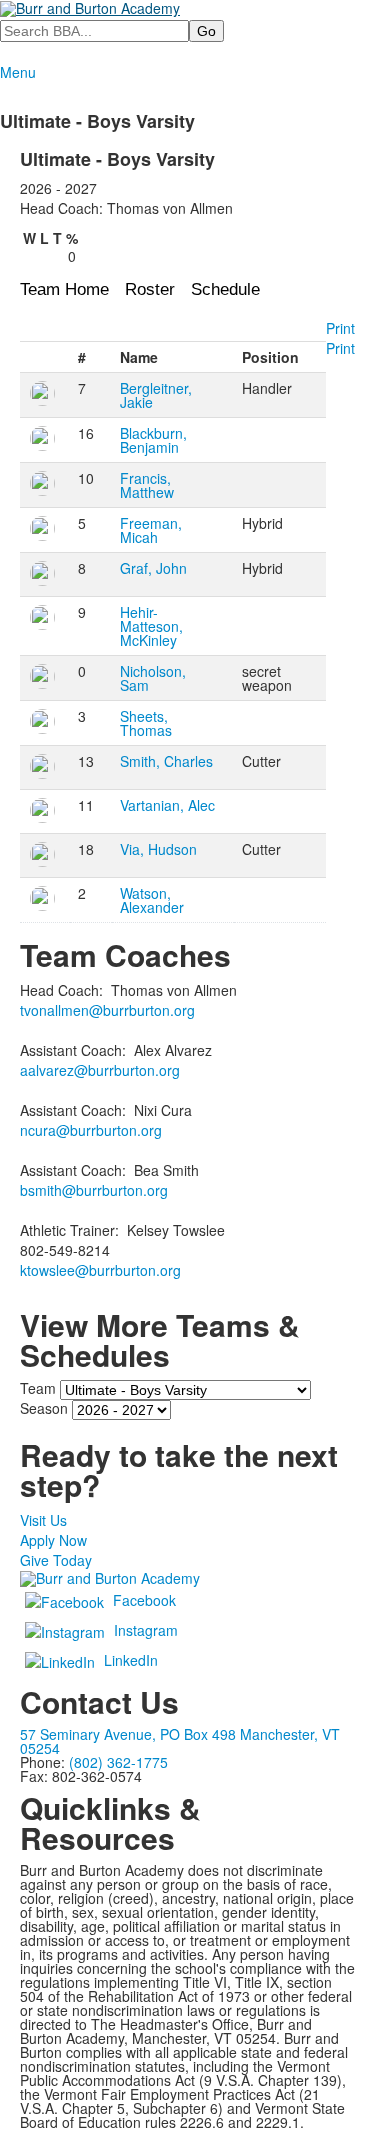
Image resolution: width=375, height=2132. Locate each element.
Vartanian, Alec (167, 805)
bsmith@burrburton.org (94, 1190)
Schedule (225, 289)
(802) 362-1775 (118, 1762)
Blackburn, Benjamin (153, 440)
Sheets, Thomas (146, 723)
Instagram (146, 1630)
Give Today (56, 1560)
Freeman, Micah (151, 530)
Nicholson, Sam (153, 678)
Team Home (64, 289)
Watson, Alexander (152, 900)
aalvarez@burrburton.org (100, 1070)
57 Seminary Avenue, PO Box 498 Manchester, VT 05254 (180, 1741)
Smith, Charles (166, 761)
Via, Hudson (158, 849)
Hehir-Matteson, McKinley (151, 626)
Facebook (144, 1600)
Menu (18, 72)
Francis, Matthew (147, 485)
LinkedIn (131, 1660)
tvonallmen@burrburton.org (107, 1010)
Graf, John (153, 568)
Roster (150, 289)
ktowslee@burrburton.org (100, 1270)
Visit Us (43, 1520)
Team (38, 1388)
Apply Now (53, 1540)
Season (44, 1408)
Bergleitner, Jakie (156, 395)
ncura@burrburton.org (91, 1130)
